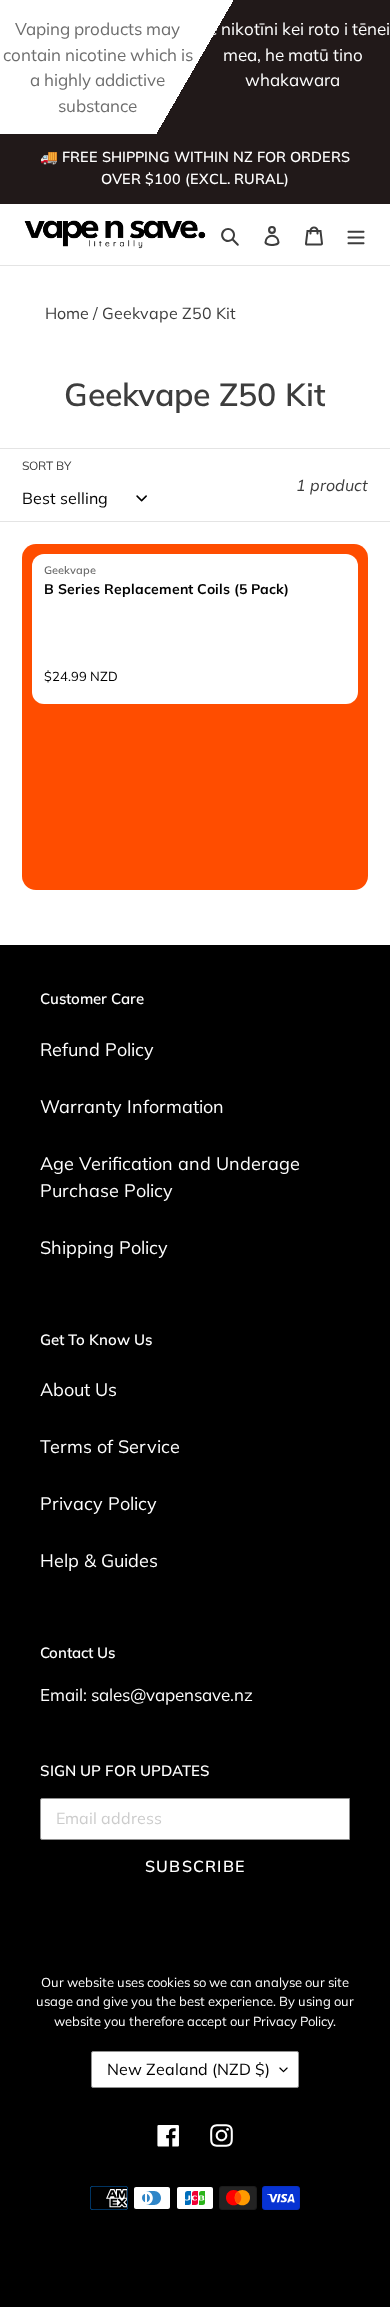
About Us (78, 1389)
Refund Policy (97, 1049)
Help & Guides (99, 1560)
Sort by (46, 465)
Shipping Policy (104, 1247)
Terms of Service (110, 1446)
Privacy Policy (98, 1503)
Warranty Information (132, 1106)
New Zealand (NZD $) (188, 2069)
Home (67, 313)
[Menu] (356, 234)
